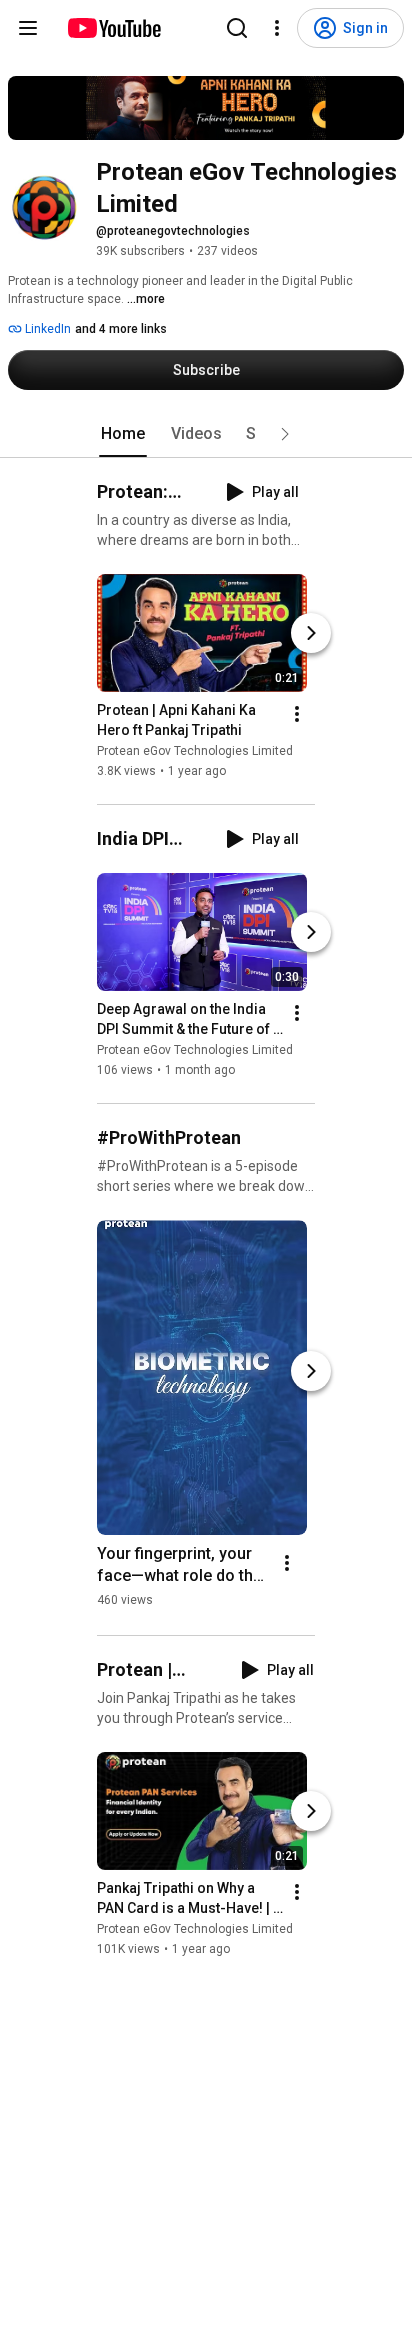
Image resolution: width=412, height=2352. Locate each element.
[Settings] (277, 28)
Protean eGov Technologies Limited (195, 751)
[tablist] (206, 434)
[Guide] (28, 28)
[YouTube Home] (113, 28)
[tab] (123, 434)
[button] (285, 434)
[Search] (237, 28)
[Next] (311, 633)
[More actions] (297, 714)
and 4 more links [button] (121, 329)
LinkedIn (46, 329)
